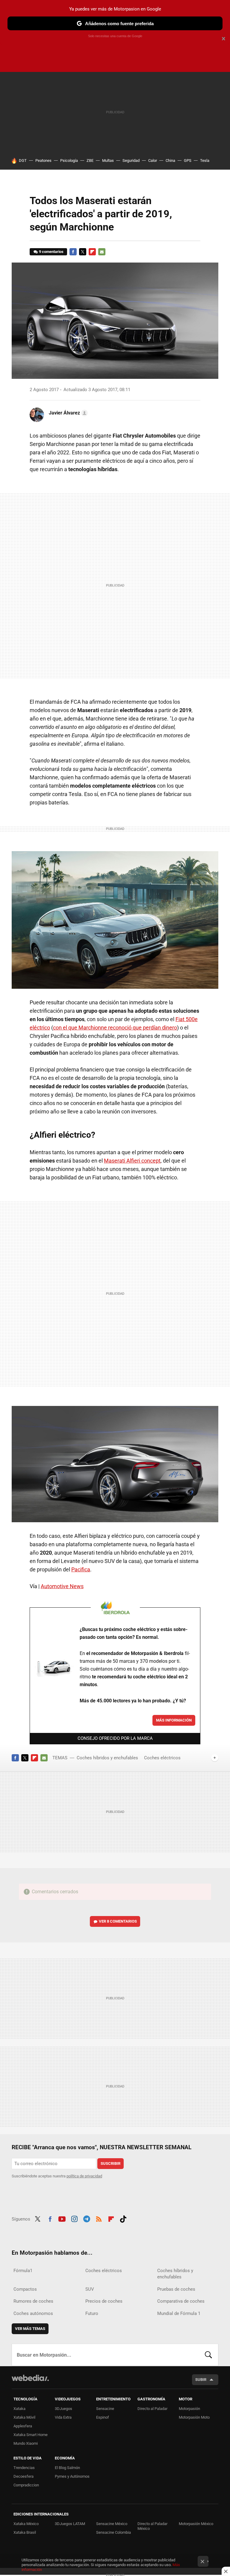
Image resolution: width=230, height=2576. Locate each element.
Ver (118, 1921)
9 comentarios (51, 252)
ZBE (90, 160)
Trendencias (24, 2468)
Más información (174, 1720)
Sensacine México (112, 2524)
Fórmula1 (23, 2271)
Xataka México (26, 2524)
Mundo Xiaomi (26, 2443)
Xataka (19, 2409)
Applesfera (23, 2426)
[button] (67, 413)
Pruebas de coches (176, 2289)
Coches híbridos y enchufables (107, 1758)
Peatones (43, 160)
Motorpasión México (196, 2524)
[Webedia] (30, 2378)
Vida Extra (63, 2417)
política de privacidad (84, 2176)
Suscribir (111, 2163)
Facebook (73, 252)
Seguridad (131, 160)
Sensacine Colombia (114, 2532)
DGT (23, 160)
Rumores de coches (33, 2301)
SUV (90, 2289)
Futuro (92, 2313)
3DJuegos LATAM (70, 2524)
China (170, 160)
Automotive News (62, 1586)
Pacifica (81, 1569)
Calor (153, 160)
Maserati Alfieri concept (132, 1161)
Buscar (208, 2355)
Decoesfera (24, 2476)
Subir (201, 2380)
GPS (188, 160)
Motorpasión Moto (194, 2417)
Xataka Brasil (25, 2532)
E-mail (102, 252)
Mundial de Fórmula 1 (179, 2313)
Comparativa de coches (181, 2301)
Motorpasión (189, 2409)
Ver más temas (30, 2329)
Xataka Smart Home (31, 2435)
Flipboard (92, 252)
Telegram (87, 2218)
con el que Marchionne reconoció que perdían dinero (115, 1028)
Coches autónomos (33, 2313)
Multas (108, 160)
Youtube (62, 2218)
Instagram (74, 2218)
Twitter (83, 252)
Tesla (205, 160)
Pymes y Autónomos (72, 2476)
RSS (99, 2218)
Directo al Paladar (152, 2409)
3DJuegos (63, 2409)
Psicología (69, 160)
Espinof (103, 2417)
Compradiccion (26, 2485)
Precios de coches (104, 2301)
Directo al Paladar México (152, 2526)
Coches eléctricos (162, 1758)
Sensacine (105, 2409)
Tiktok (123, 2218)
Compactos (25, 2289)
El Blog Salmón (67, 2468)
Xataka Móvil (24, 2417)
